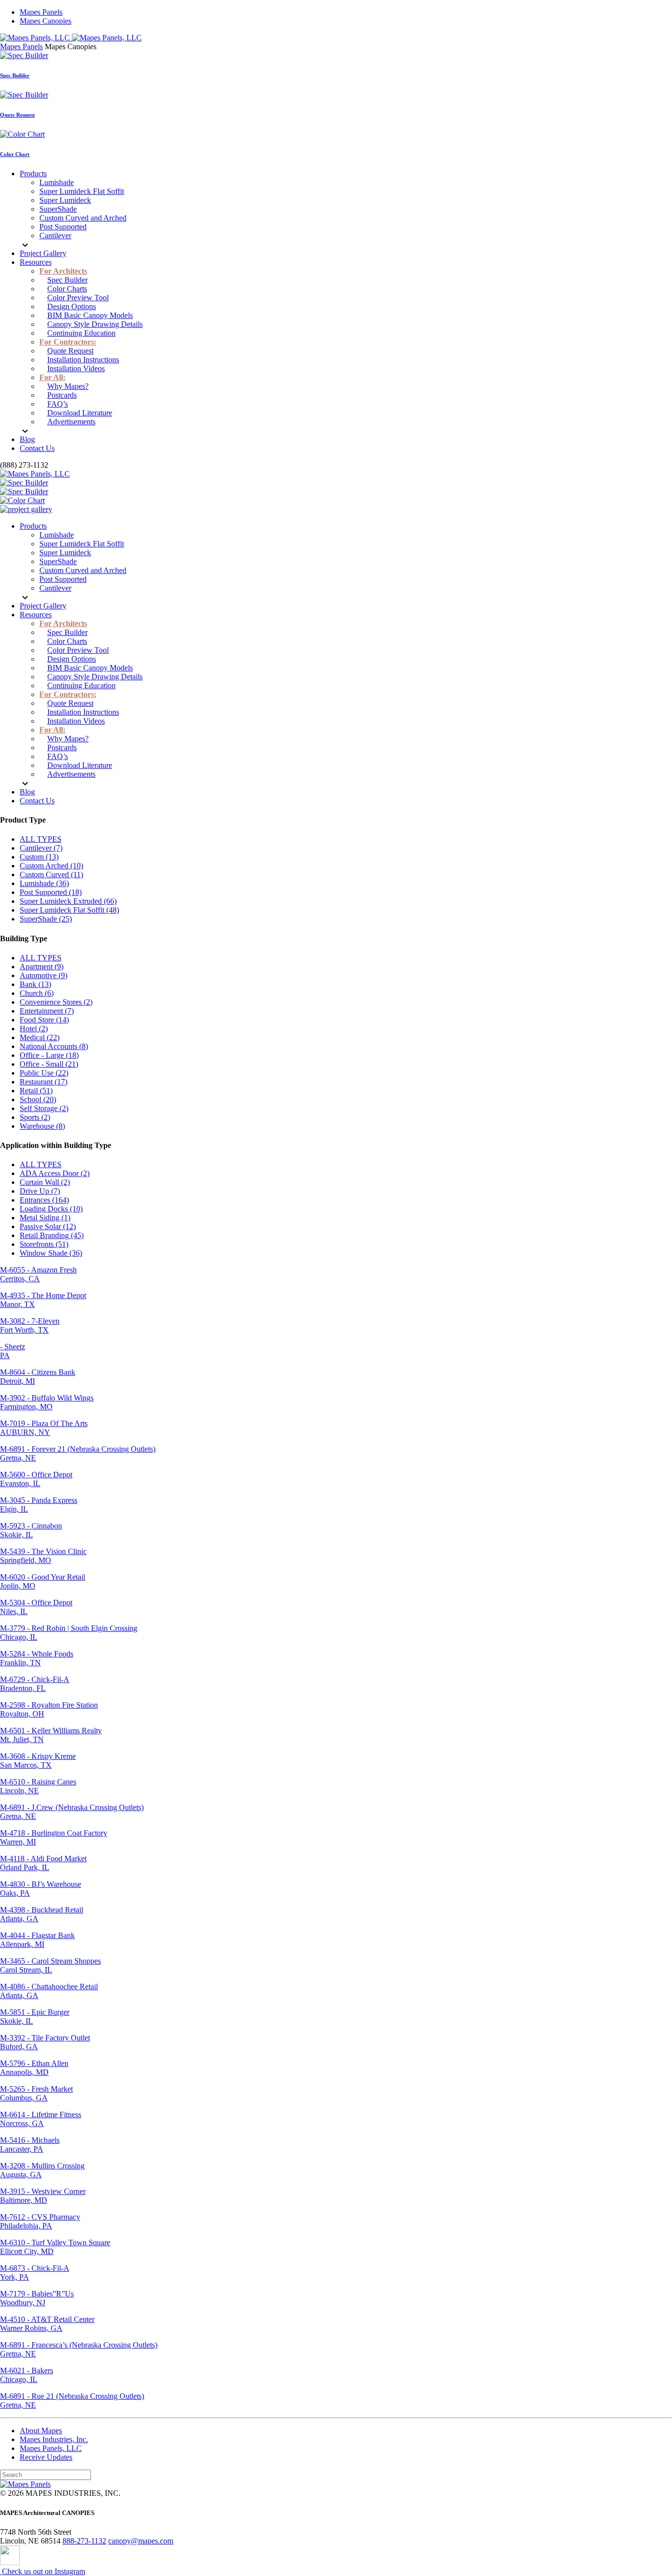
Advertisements (71, 422)
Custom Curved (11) (51, 875)
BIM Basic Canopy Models (90, 315)
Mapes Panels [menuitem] (41, 12)
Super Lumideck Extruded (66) (68, 901)
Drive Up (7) (40, 1191)
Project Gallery (43, 253)
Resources (36, 262)
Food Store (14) (44, 1020)
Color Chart (15, 154)
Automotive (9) (44, 975)
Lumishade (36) (44, 883)
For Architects (63, 271)
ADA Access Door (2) (55, 1173)
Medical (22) (40, 1037)
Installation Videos (76, 368)
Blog (27, 439)
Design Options (72, 306)
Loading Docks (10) (51, 1209)
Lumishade (57, 182)
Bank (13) (35, 984)
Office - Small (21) (49, 1064)
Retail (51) (36, 1091)
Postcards (62, 395)
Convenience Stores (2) (56, 1002)
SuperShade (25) (46, 919)
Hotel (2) (34, 1029)
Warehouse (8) (42, 1126)
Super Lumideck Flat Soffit (82, 191)
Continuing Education (81, 333)
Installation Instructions (83, 360)
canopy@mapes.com (141, 2541)
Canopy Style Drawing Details (95, 324)
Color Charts (67, 289)
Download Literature (80, 413)
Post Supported (63, 227)
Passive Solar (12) (48, 1226)
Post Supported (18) (51, 892)
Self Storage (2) (44, 1108)
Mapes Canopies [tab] (71, 47)
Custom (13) (39, 857)
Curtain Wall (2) (45, 1182)
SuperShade (58, 209)
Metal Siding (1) (45, 1218)
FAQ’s (58, 404)
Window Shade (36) (51, 1253)
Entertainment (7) (47, 1011)
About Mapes (41, 2431)
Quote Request (17, 115)
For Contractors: (68, 342)
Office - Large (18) (49, 1055)
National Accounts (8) (54, 1046)
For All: (52, 377)
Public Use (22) (44, 1073)
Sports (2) (35, 1117)
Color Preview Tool (78, 298)
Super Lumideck (65, 200)
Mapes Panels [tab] (21, 47)
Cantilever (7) (41, 848)
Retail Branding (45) (52, 1235)
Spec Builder (15, 75)
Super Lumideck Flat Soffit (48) (69, 910)
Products (33, 174)
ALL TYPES (41, 839)
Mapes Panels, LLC (51, 2448)
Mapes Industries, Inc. (54, 2439)
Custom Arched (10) (51, 866)
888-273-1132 (84, 2541)
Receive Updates (46, 2457)
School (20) (38, 1099)
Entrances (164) (44, 1200)
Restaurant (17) (44, 1082)
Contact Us (37, 448)
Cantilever (55, 236)
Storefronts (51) (44, 1244)
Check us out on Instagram (43, 2571)
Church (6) (37, 993)
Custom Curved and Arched (83, 218)
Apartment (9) (42, 967)
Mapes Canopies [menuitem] (46, 21)
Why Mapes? (68, 386)
